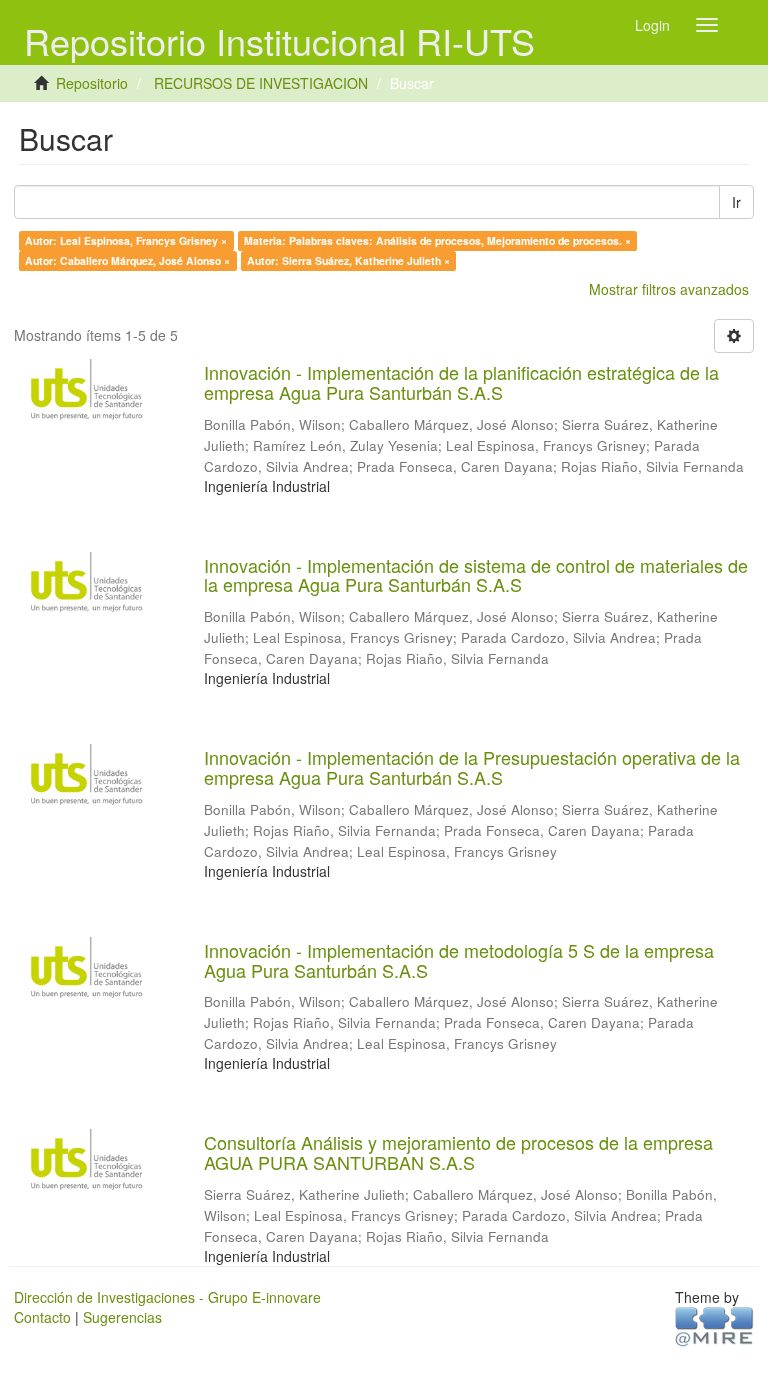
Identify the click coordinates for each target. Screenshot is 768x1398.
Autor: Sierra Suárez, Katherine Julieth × (348, 260)
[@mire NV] (714, 1325)
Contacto (42, 1317)
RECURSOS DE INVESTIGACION (261, 83)
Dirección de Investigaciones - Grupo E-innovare (167, 1297)
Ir (736, 202)
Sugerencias (122, 1317)
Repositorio (92, 83)
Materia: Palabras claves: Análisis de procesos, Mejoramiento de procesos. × (437, 240)
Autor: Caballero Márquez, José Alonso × (127, 260)
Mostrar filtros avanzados (669, 289)
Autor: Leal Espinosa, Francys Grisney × (126, 240)
